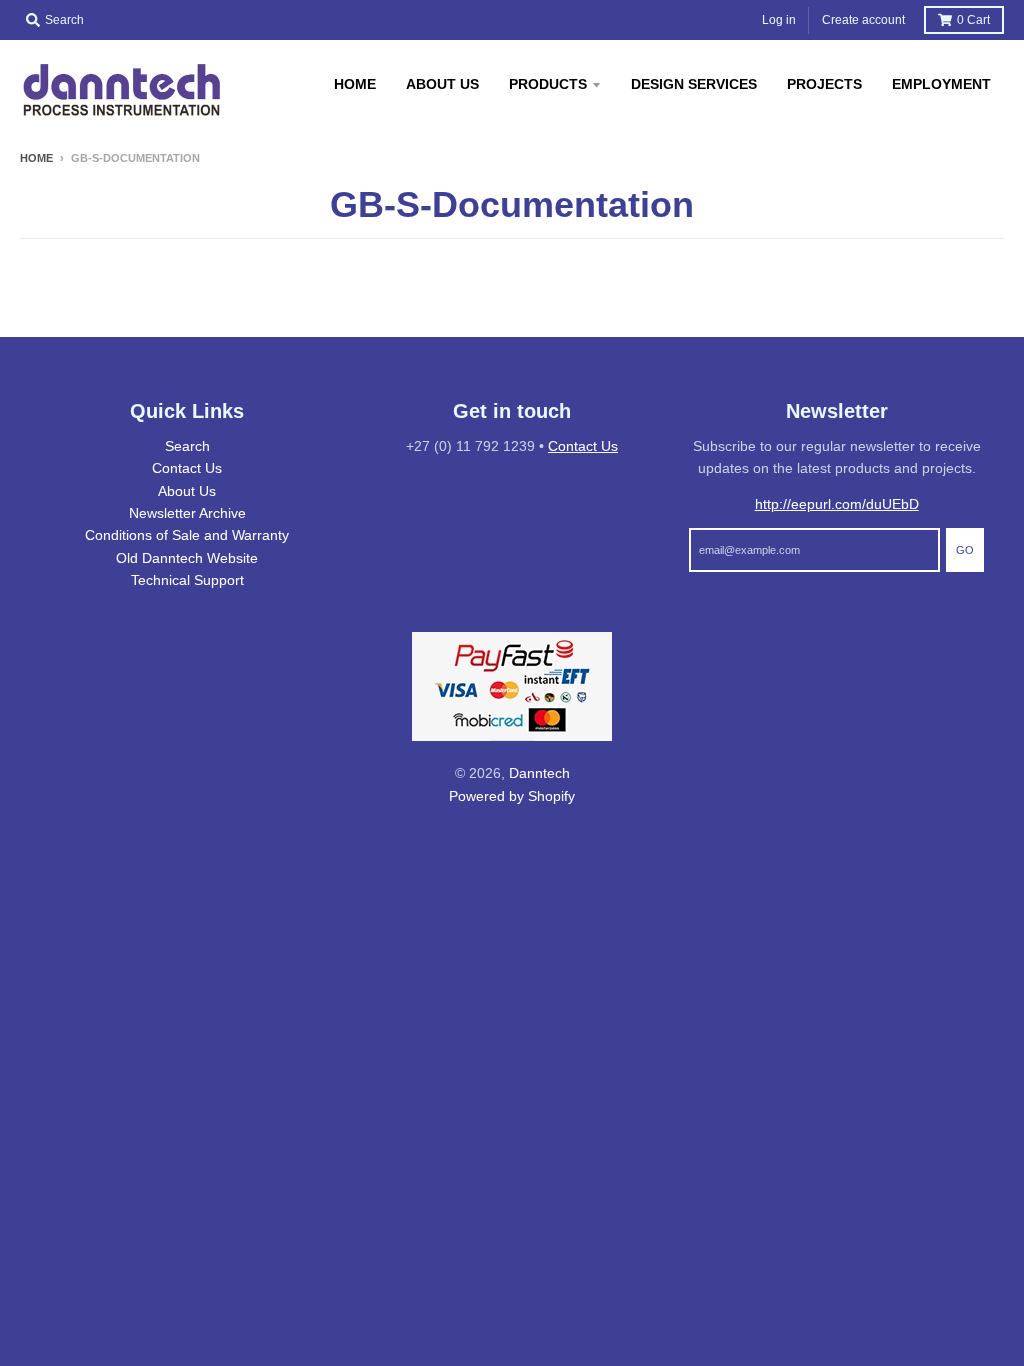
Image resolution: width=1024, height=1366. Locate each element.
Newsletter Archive (187, 513)
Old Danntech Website (187, 558)
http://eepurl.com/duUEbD (837, 504)
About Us (187, 491)
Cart (973, 20)
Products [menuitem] (548, 84)
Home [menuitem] (355, 84)
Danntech (539, 773)
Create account (863, 20)
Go (965, 550)
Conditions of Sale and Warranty (187, 535)
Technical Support (187, 580)
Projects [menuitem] (824, 84)
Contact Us (187, 468)
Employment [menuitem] (941, 84)
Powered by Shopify (512, 796)
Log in (779, 20)
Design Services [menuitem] (694, 84)
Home (36, 158)
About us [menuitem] (442, 84)
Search (187, 446)
